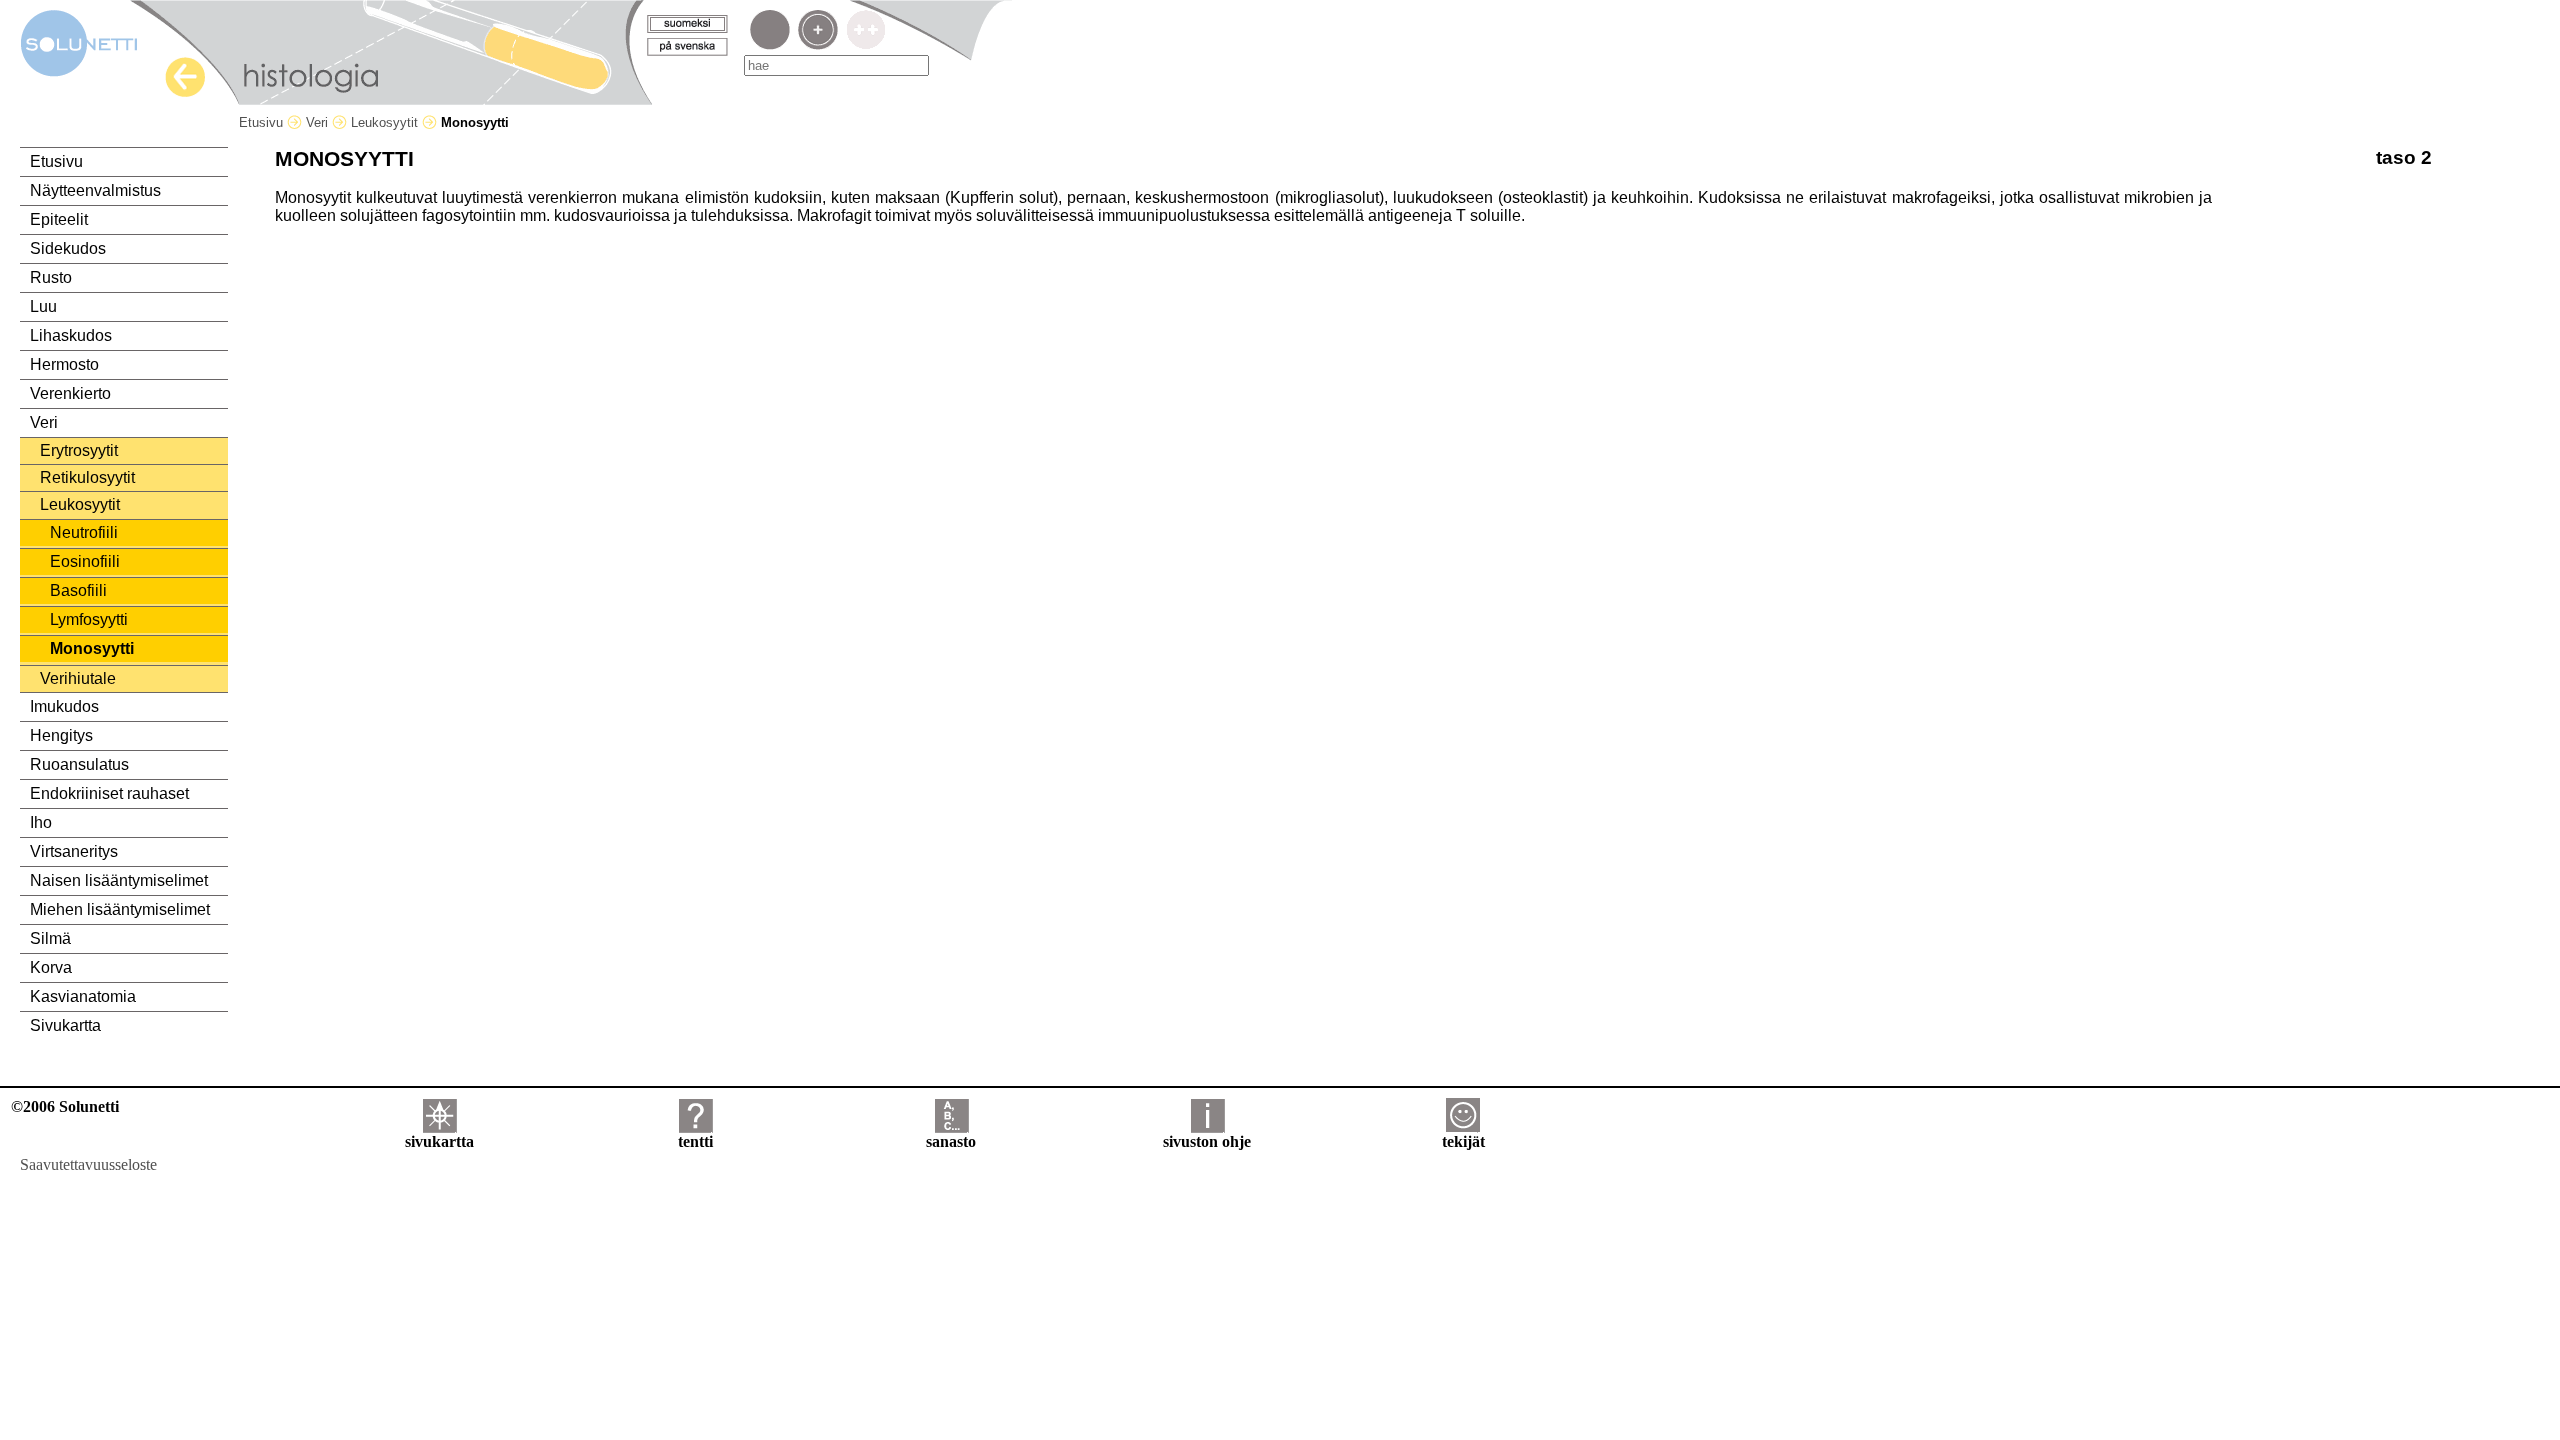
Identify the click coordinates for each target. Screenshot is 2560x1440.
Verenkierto (70, 393)
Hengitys (61, 735)
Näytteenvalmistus (95, 190)
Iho (41, 822)
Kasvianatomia (83, 996)
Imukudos (64, 706)
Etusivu (263, 122)
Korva (51, 967)
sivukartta (439, 1141)
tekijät (1463, 1141)
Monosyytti (92, 648)
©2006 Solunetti (65, 1106)
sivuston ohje (1207, 1141)
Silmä (50, 938)
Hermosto (64, 364)
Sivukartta (65, 1025)
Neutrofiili (84, 532)
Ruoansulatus (79, 764)
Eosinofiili (85, 561)
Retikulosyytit (87, 477)
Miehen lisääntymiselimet (120, 909)
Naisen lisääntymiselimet (119, 880)
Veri (319, 122)
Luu (43, 306)
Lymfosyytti (89, 619)
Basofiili (78, 590)
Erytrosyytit (79, 450)
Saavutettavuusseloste (88, 1164)
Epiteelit (59, 219)
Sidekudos (68, 248)
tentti (695, 1141)
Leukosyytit (386, 122)
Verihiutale (78, 678)
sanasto (951, 1141)
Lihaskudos (71, 335)
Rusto (51, 277)
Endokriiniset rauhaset (109, 793)
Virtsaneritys (74, 851)
